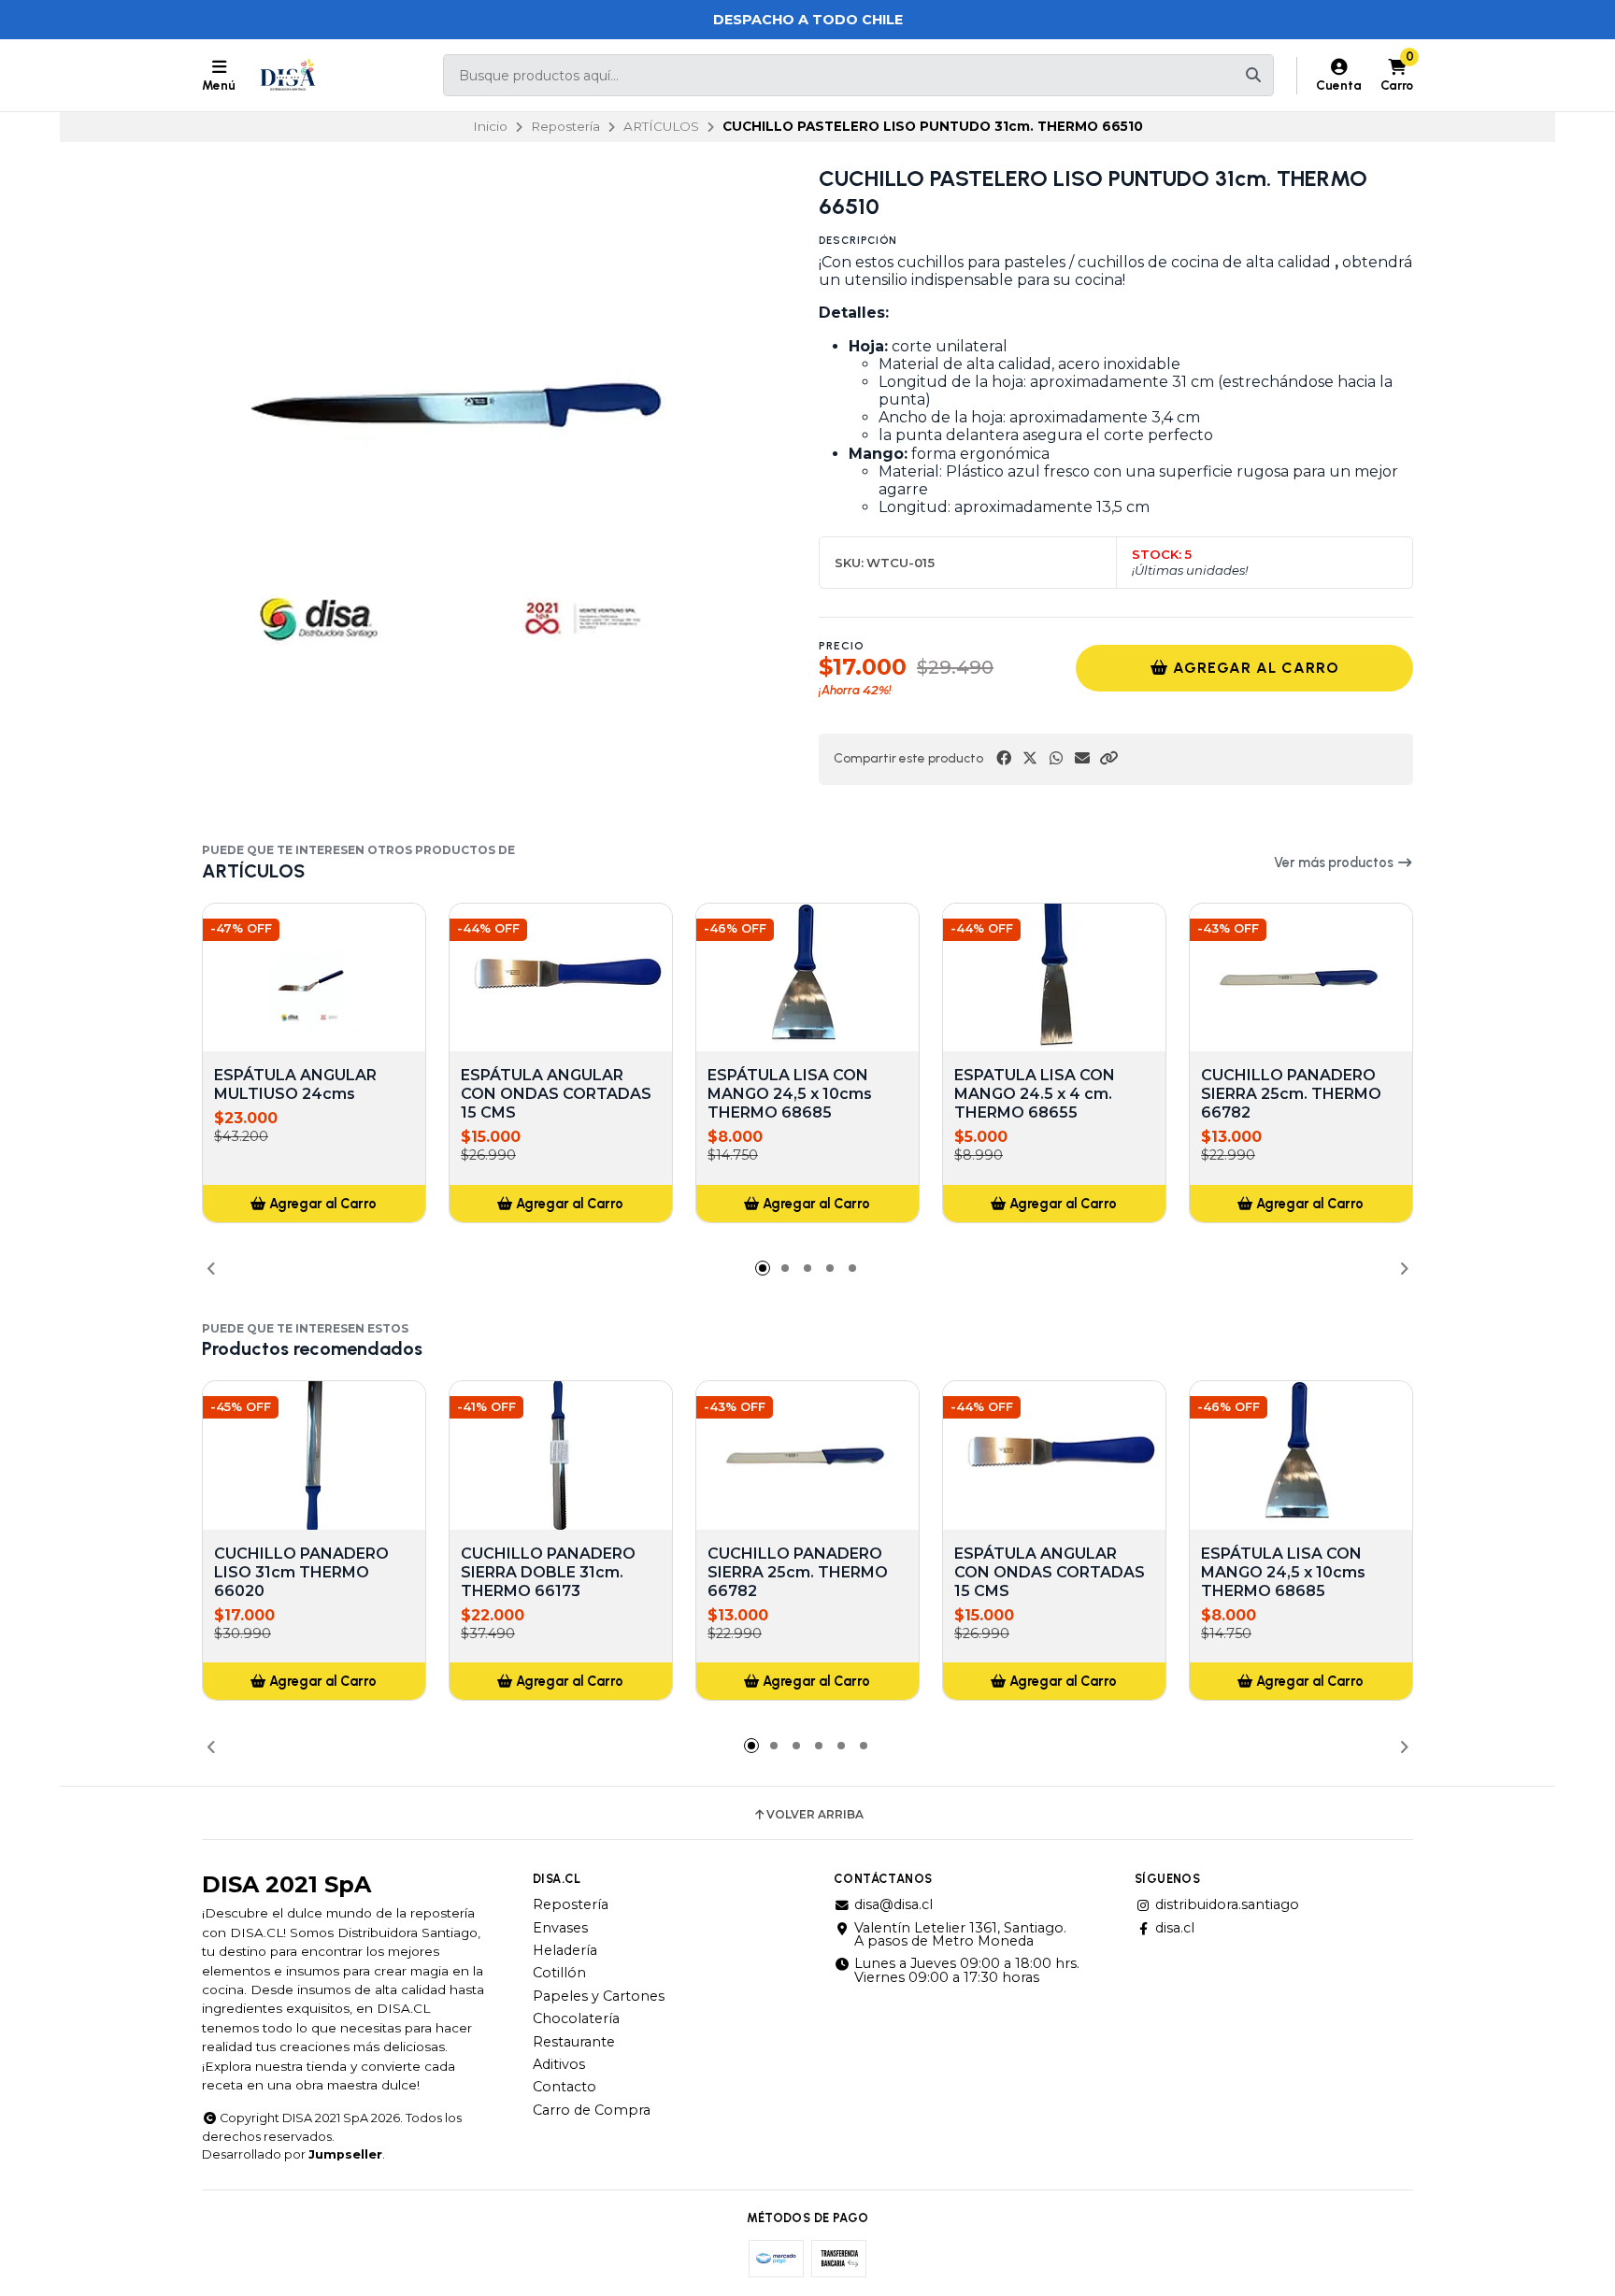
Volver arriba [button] (815, 1815)
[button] (1108, 758)
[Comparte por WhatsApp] (1056, 758)
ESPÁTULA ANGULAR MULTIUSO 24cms (295, 1084)
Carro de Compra (592, 2110)
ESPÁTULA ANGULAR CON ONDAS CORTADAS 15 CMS (556, 1094)
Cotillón (559, 1973)
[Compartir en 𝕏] (1030, 758)
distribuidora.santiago (1227, 1904)
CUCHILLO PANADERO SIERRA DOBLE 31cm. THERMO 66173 (548, 1572)
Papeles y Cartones (599, 1996)
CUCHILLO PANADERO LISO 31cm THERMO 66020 (301, 1572)
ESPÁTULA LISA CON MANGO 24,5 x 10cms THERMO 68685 (790, 1094)
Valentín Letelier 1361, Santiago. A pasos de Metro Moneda (960, 1935)
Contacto (565, 2087)
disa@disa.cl (893, 1904)
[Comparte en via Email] (1082, 758)
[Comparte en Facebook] (1004, 758)
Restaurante (574, 2042)
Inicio (490, 126)
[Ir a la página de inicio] (288, 76)
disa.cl (1175, 1928)
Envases (560, 1928)
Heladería (565, 1950)
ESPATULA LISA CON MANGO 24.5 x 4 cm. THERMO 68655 (1035, 1094)
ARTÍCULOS (661, 126)
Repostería (565, 126)
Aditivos (559, 2064)
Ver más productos (1335, 863)
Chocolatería (576, 2018)
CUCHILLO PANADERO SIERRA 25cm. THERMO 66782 (1291, 1094)
